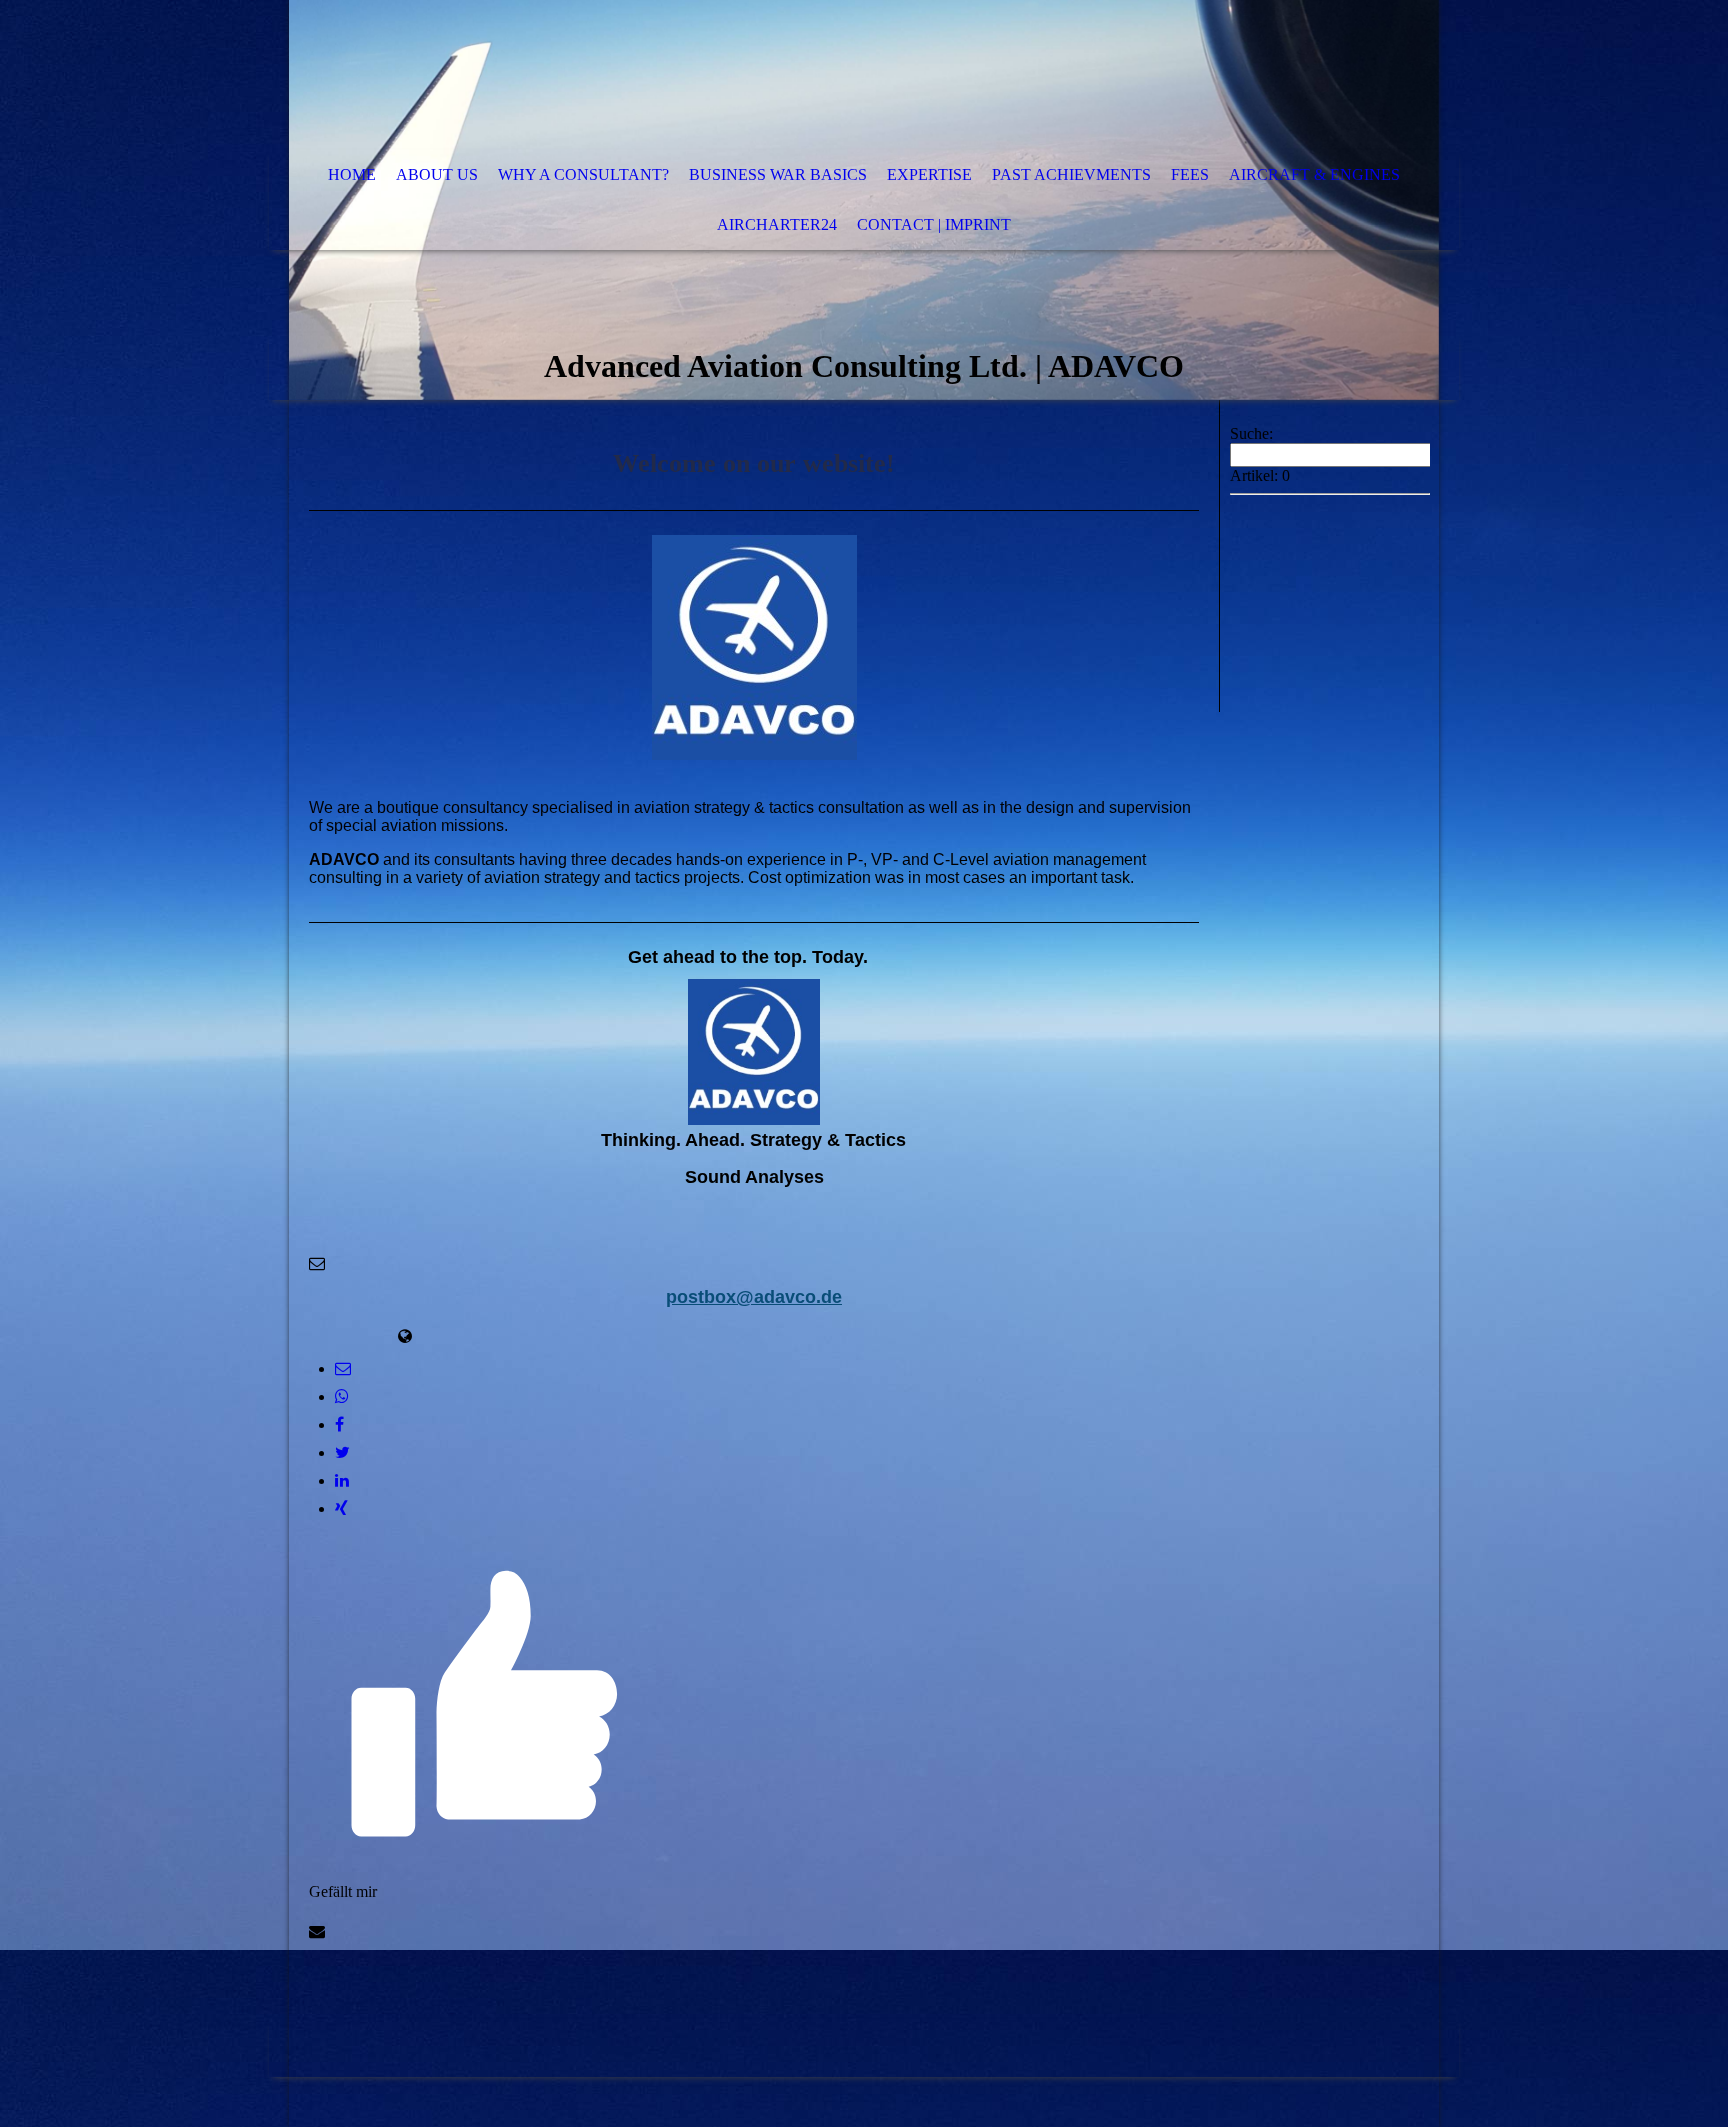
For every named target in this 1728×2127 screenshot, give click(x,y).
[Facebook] (339, 1424)
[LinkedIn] (342, 1480)
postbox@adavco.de (754, 1297)
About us (437, 174)
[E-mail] (343, 1368)
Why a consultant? (583, 174)
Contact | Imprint (934, 224)
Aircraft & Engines (1314, 174)
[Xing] (341, 1508)
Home (352, 174)
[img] (804, 75)
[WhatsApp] (342, 1396)
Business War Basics (778, 174)
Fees (1190, 174)
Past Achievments (1071, 174)
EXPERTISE (929, 174)
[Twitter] (342, 1452)
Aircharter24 (777, 224)
